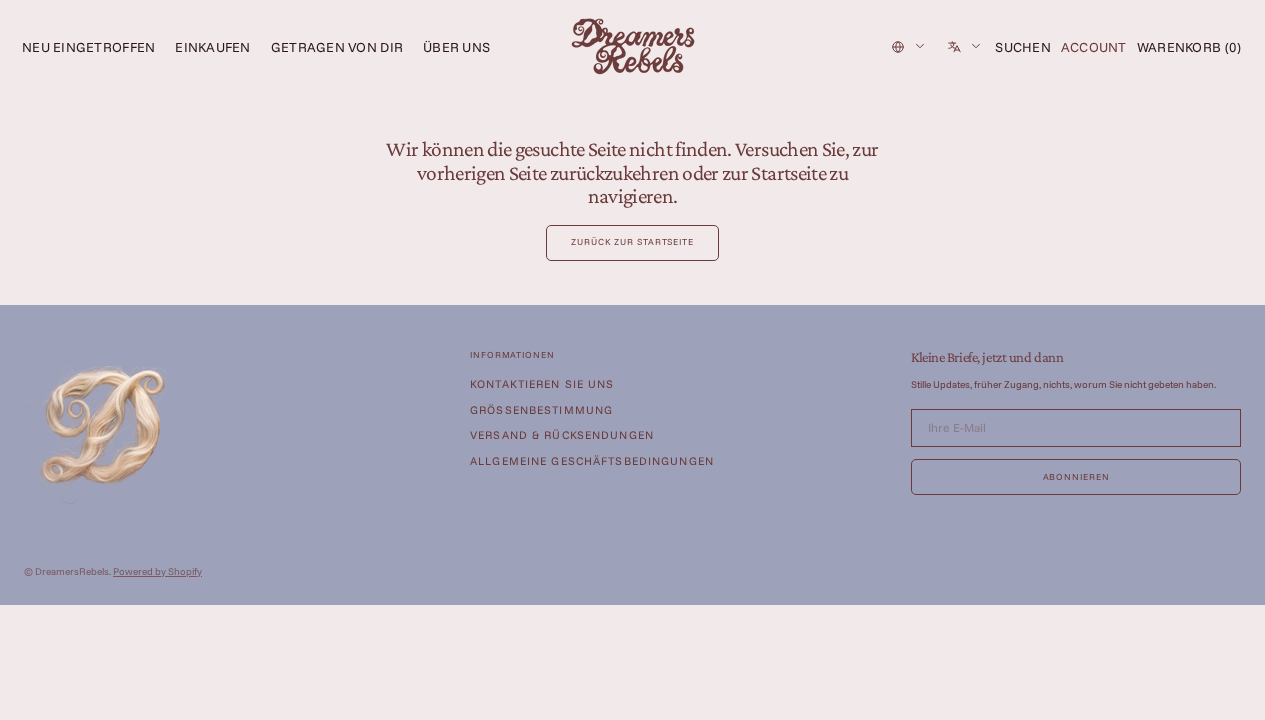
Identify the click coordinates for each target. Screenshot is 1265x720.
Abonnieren (1076, 476)
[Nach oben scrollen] (1235, 690)
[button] (1023, 47)
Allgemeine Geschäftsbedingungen (592, 461)
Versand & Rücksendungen (562, 435)
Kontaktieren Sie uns (542, 384)
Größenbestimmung (541, 410)
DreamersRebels (72, 571)
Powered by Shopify (157, 571)
